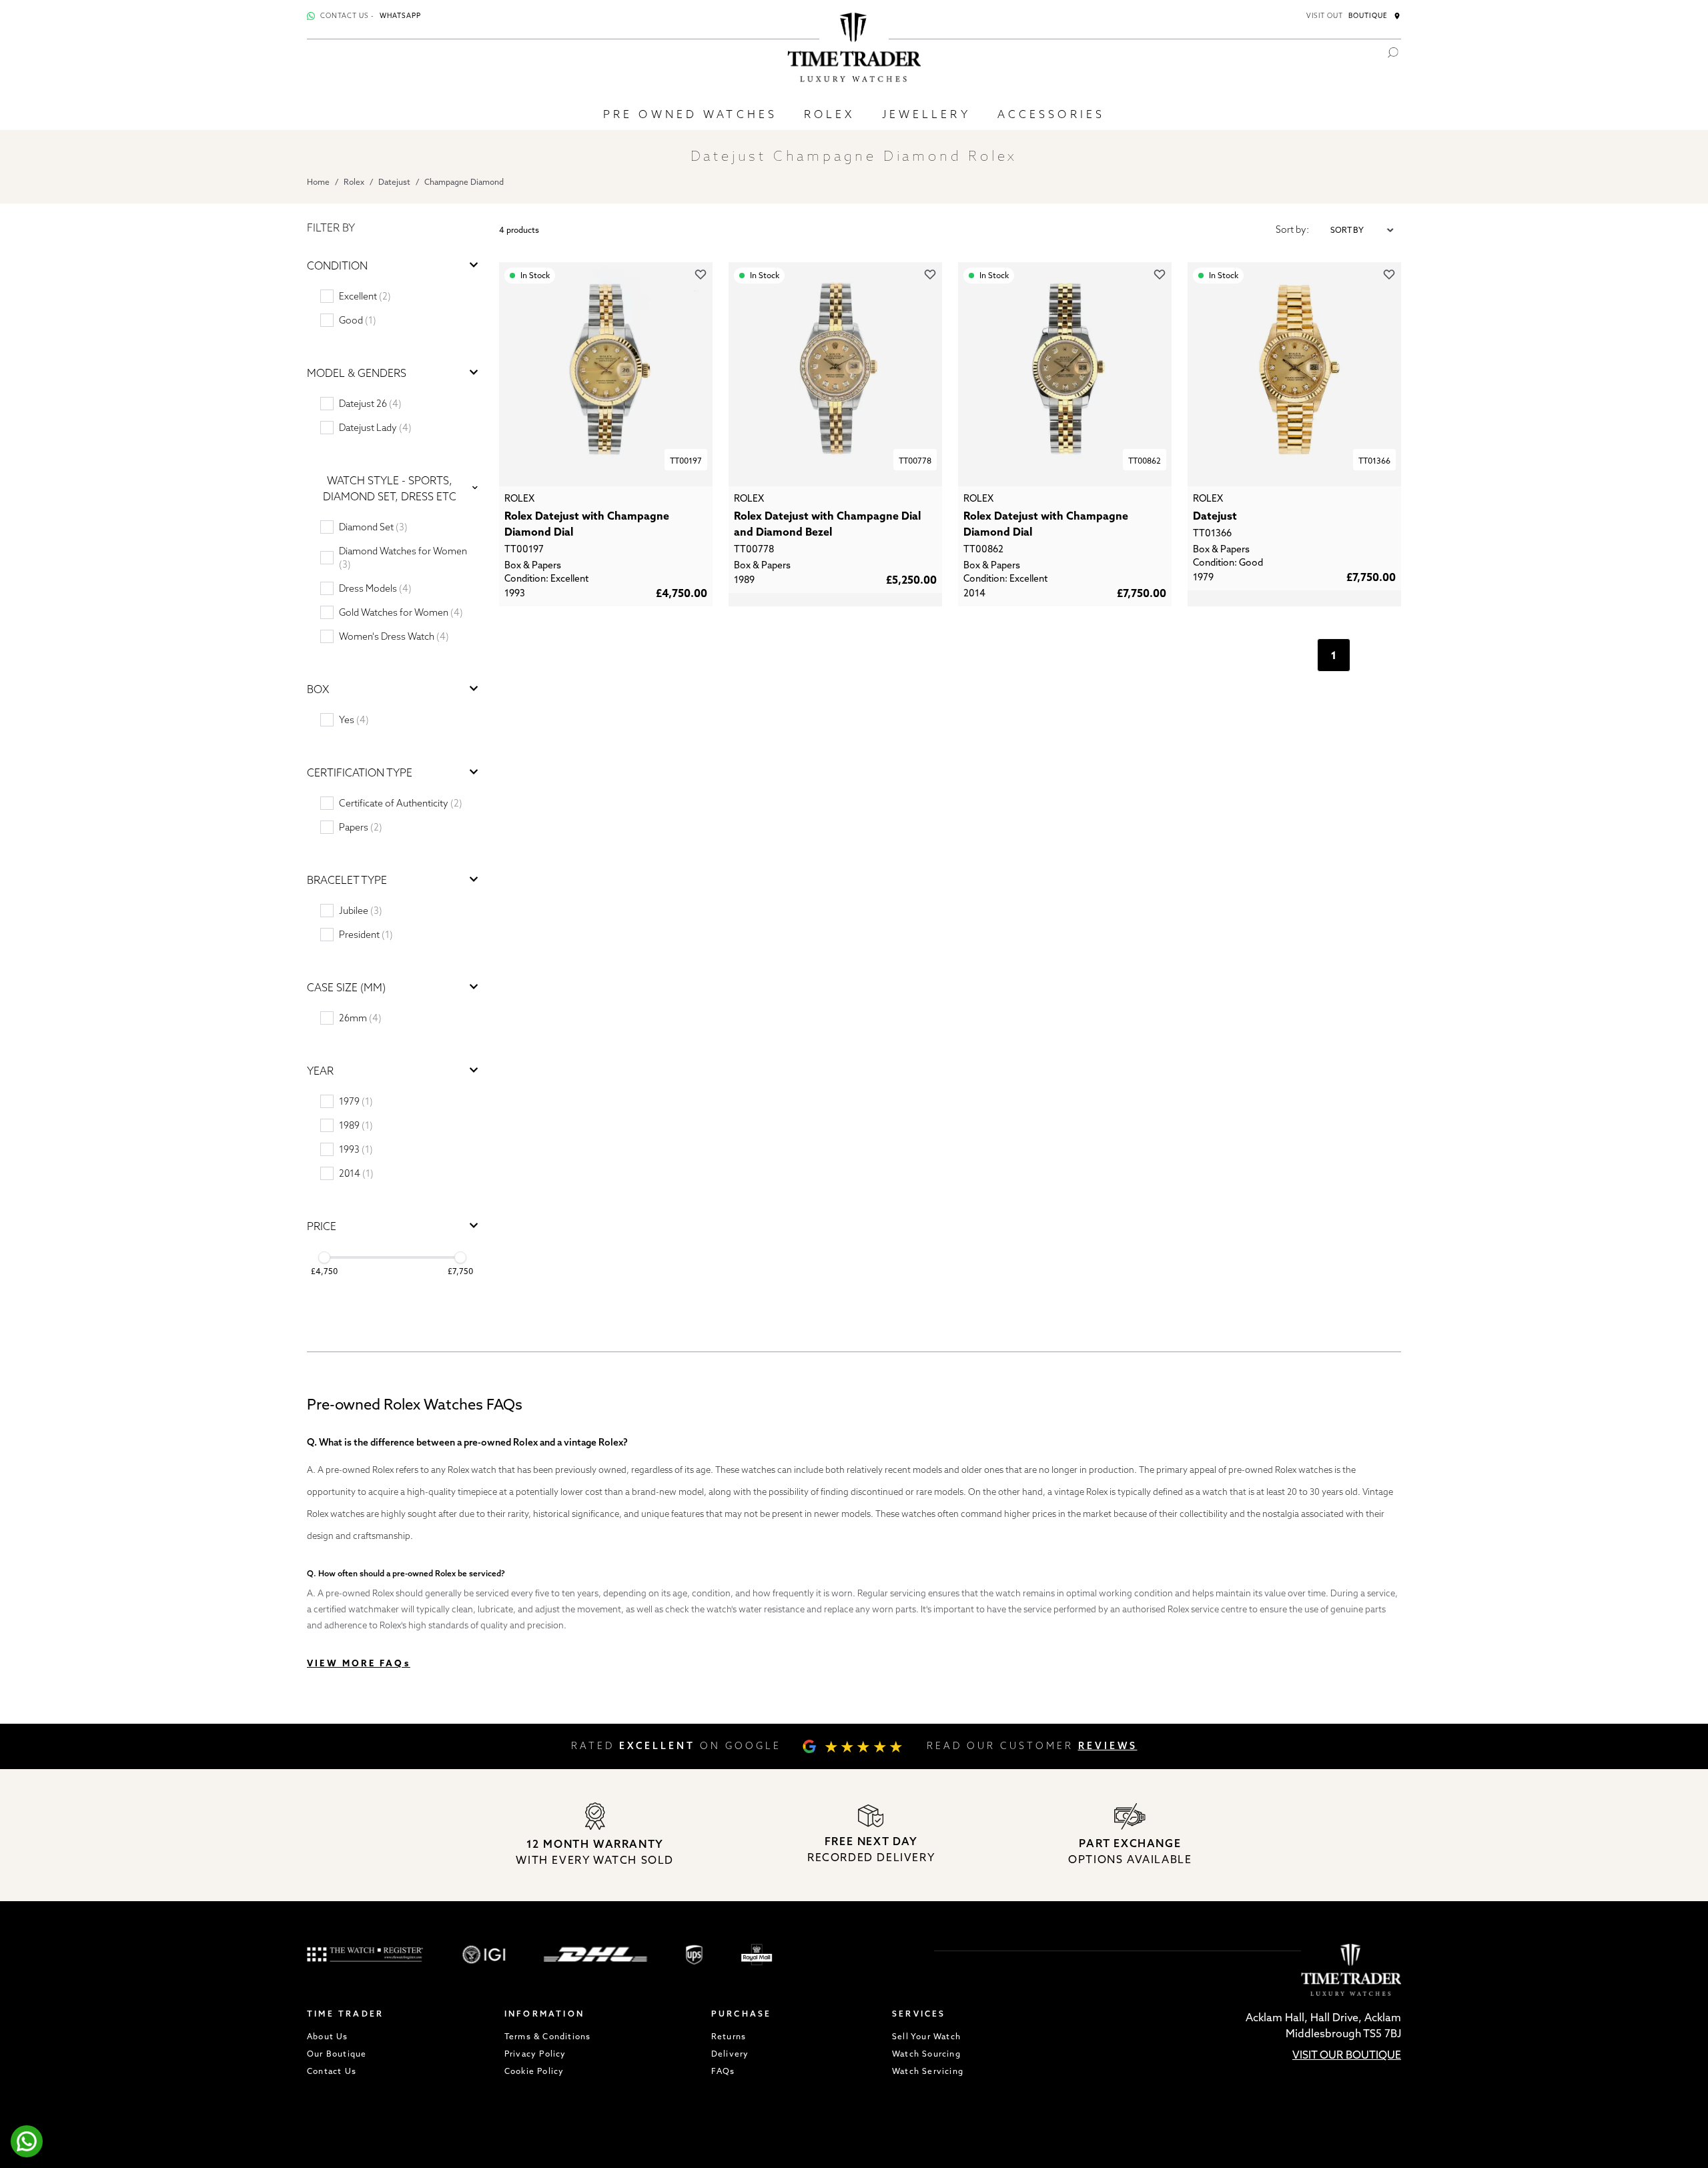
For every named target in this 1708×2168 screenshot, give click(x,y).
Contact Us (332, 2071)
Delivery (730, 2054)
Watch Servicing (928, 2071)
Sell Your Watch (926, 2036)
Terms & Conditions (548, 2036)
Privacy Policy (535, 2054)
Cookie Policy (534, 2071)
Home (318, 182)
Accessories (1051, 114)
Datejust (394, 182)
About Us (328, 2036)
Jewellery (926, 114)
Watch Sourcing (926, 2054)
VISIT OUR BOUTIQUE (1347, 2055)
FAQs (723, 2071)
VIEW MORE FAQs (359, 1663)
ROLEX (830, 114)
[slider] (324, 1257)
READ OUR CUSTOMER (1032, 1746)
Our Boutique (337, 2054)
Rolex (354, 182)
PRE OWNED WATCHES (690, 114)
